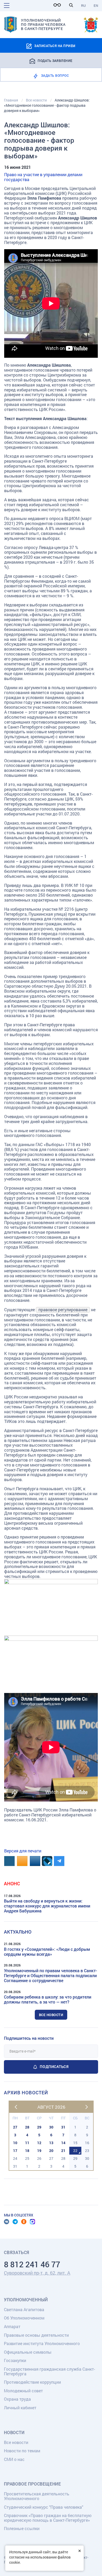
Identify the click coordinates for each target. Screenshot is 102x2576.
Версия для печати (23, 1851)
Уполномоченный (26, 2300)
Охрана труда (17, 2399)
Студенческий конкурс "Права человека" (44, 2507)
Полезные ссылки (22, 2528)
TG (15, 2222)
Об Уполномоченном (24, 2318)
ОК (24, 2222)
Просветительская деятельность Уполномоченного (37, 2496)
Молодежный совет (23, 2391)
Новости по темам (22, 2451)
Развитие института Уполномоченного (42, 2343)
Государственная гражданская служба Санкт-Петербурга (49, 2371)
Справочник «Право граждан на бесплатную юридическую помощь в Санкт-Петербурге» (48, 2518)
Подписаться (54, 2067)
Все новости (51, 2015)
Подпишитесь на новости (29, 2038)
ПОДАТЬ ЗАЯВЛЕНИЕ (55, 60)
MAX (32, 2222)
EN (96, 5)
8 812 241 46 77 (32, 2264)
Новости (14, 2432)
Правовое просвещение (32, 2484)
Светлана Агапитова (24, 2309)
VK (7, 2222)
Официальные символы (28, 2352)
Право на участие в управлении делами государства (43, 177)
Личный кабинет (20, 2408)
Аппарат (12, 2326)
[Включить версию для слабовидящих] (59, 5)
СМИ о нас (14, 2459)
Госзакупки (15, 2360)
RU (83, 5)
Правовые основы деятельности (36, 2335)
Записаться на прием (55, 46)
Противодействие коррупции (32, 2382)
